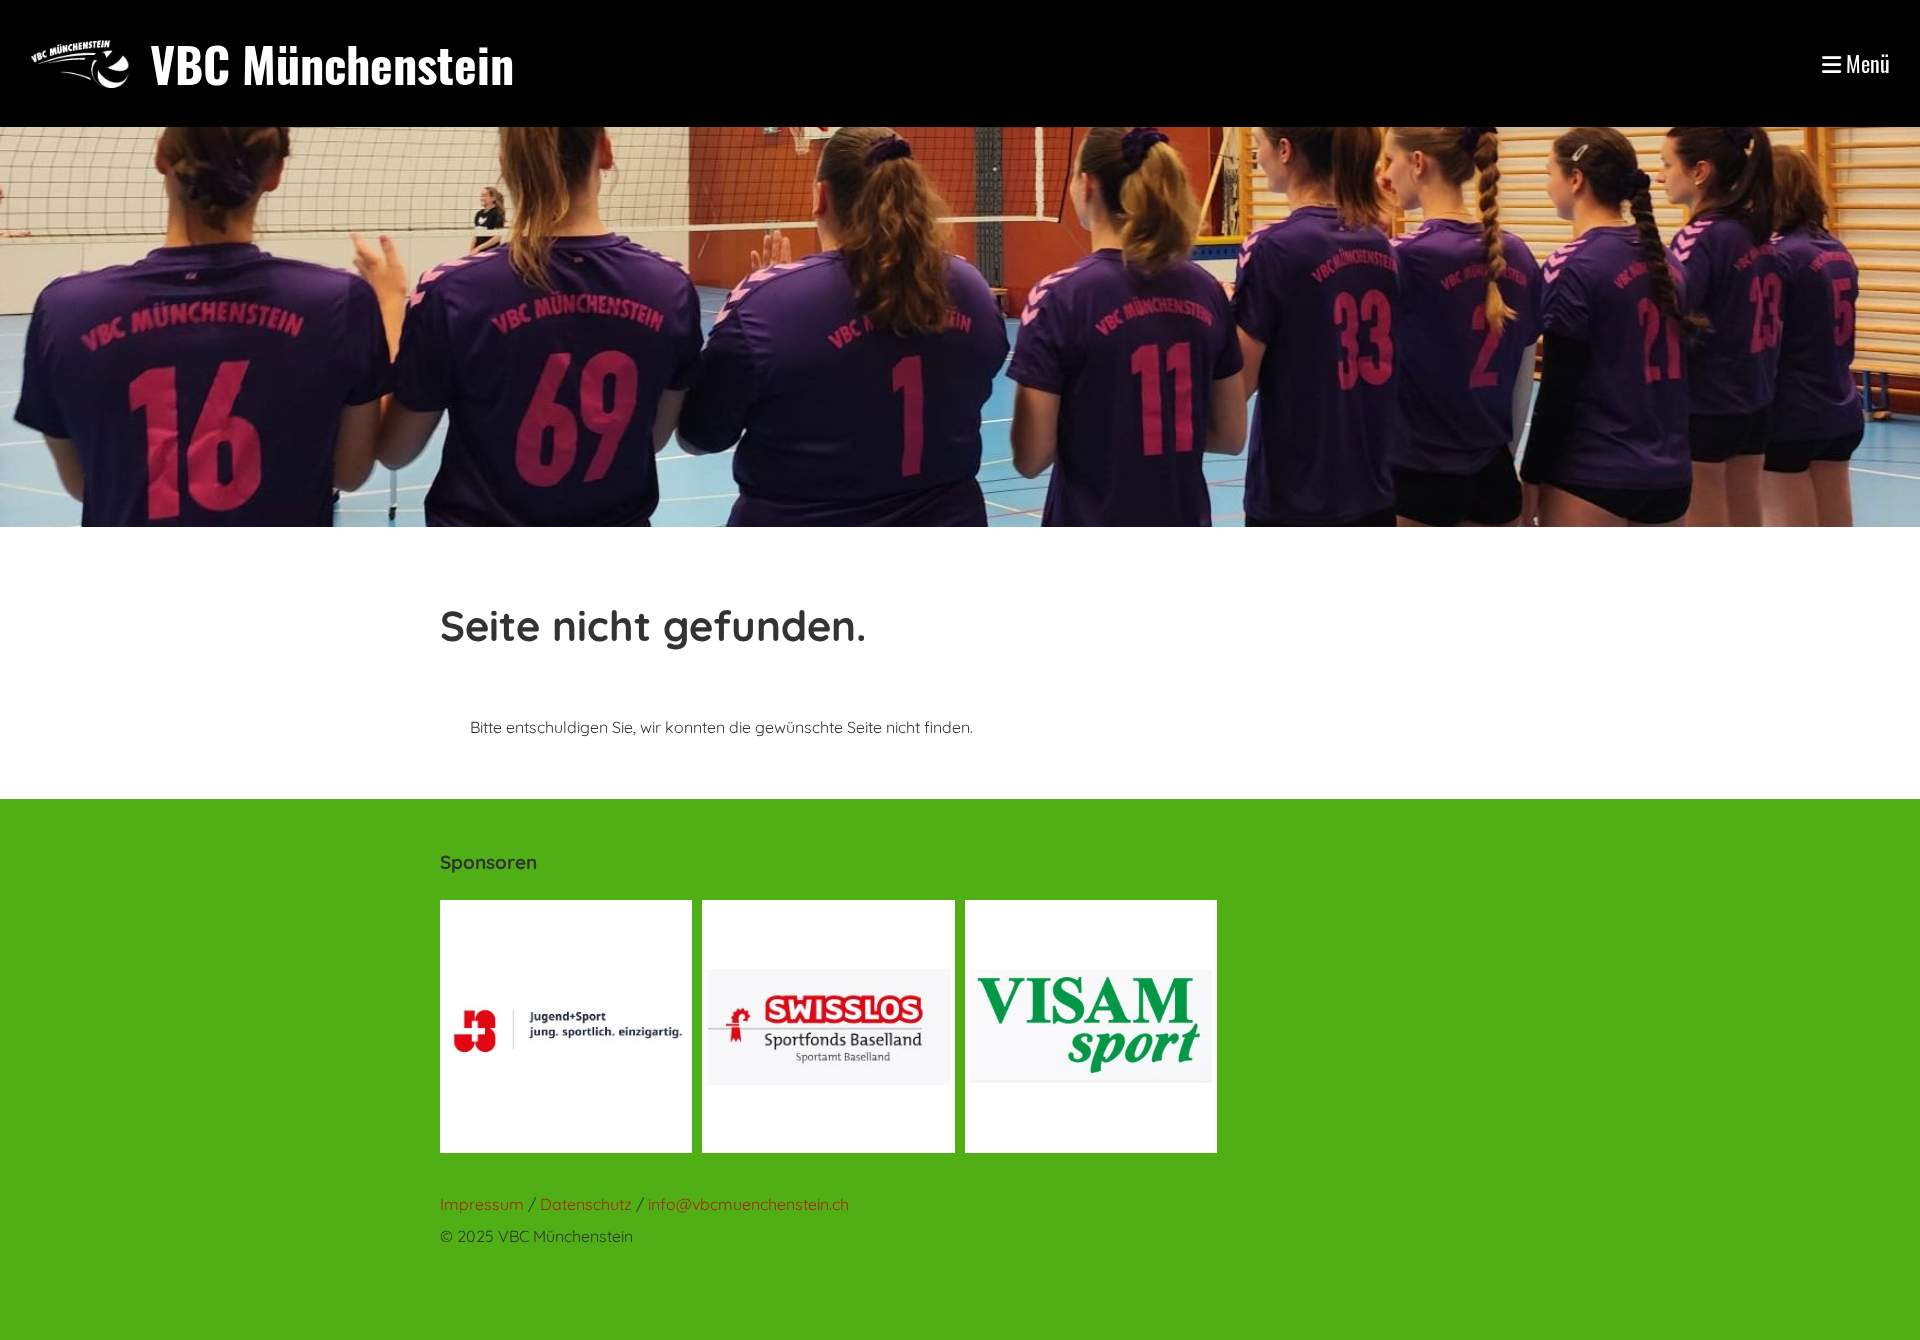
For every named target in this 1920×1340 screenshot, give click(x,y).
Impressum (482, 1204)
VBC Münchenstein (332, 63)
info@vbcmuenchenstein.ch (748, 1204)
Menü (1865, 63)
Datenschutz (588, 1204)
